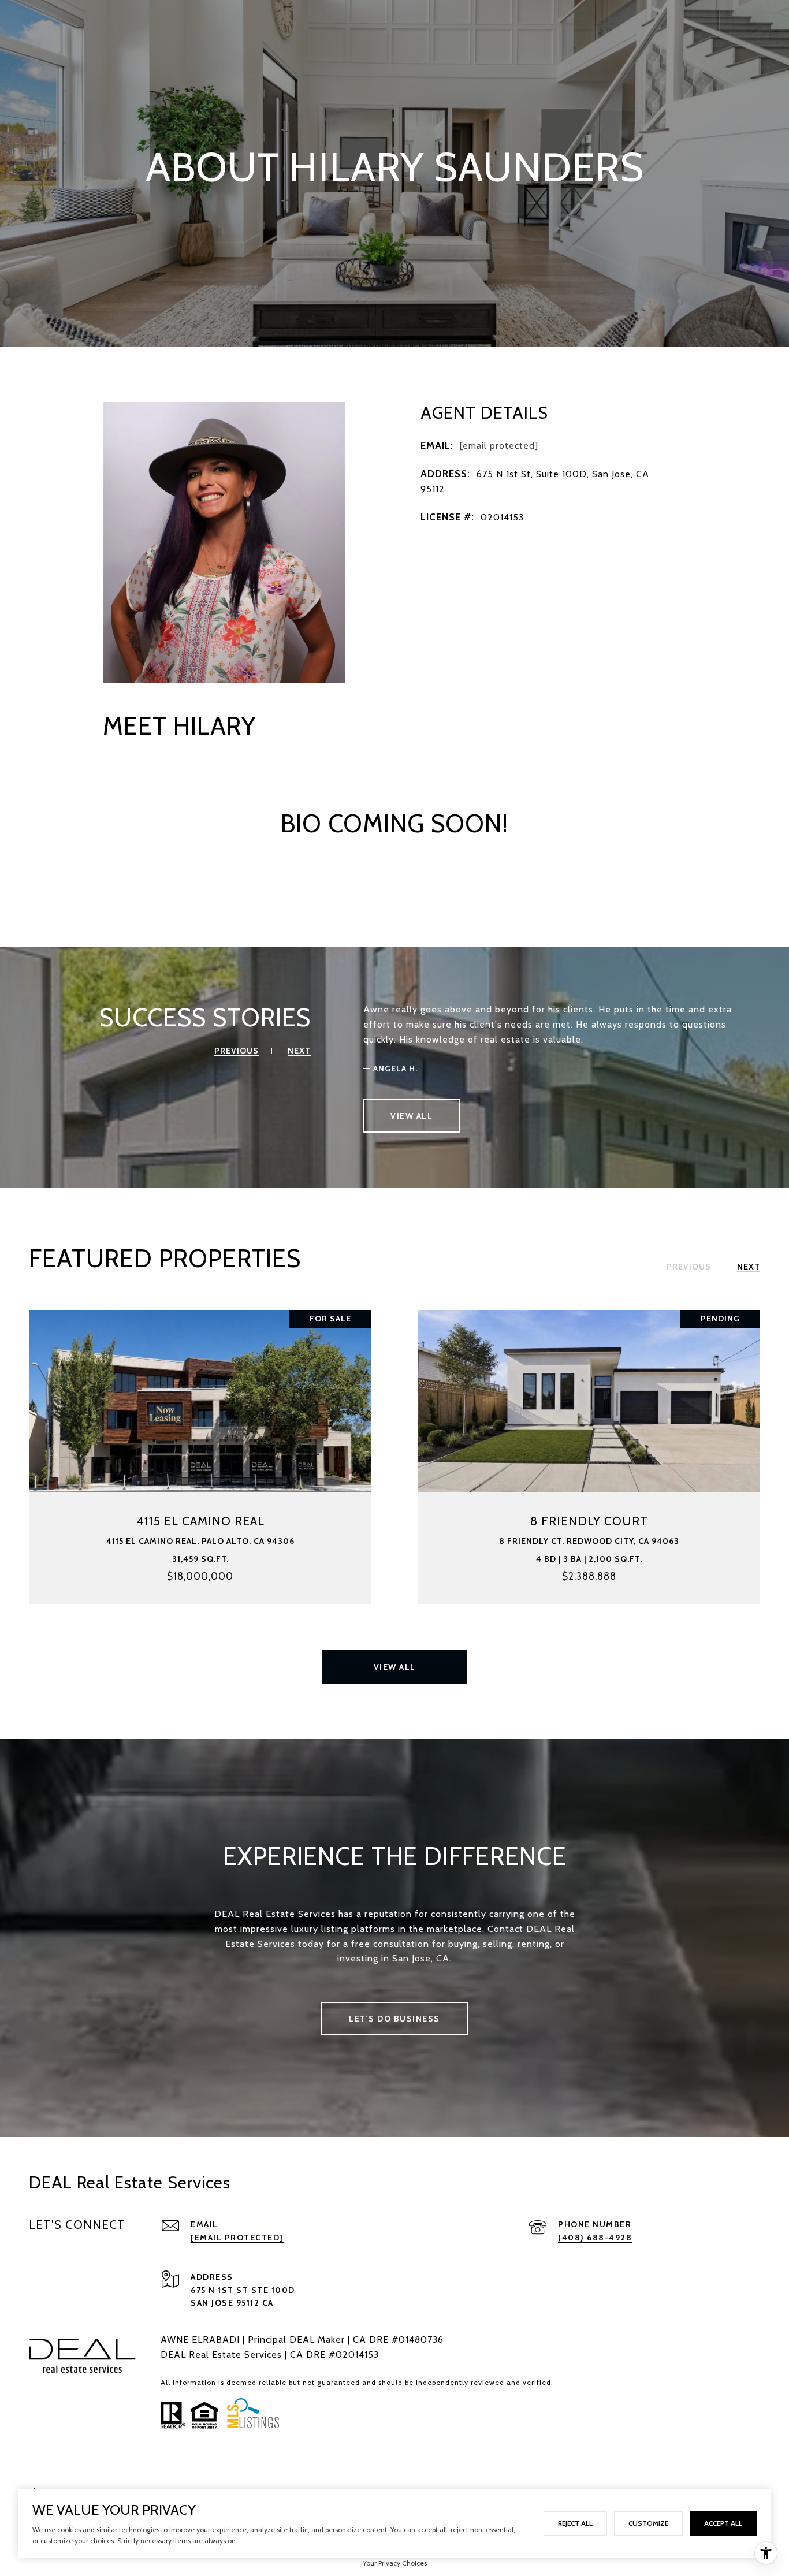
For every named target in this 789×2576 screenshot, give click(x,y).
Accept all (723, 2523)
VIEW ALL (412, 1116)
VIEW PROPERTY (200, 1457)
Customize (648, 2523)
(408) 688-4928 (595, 2238)
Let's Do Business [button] (394, 2019)
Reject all (575, 2523)
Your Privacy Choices (395, 2563)
